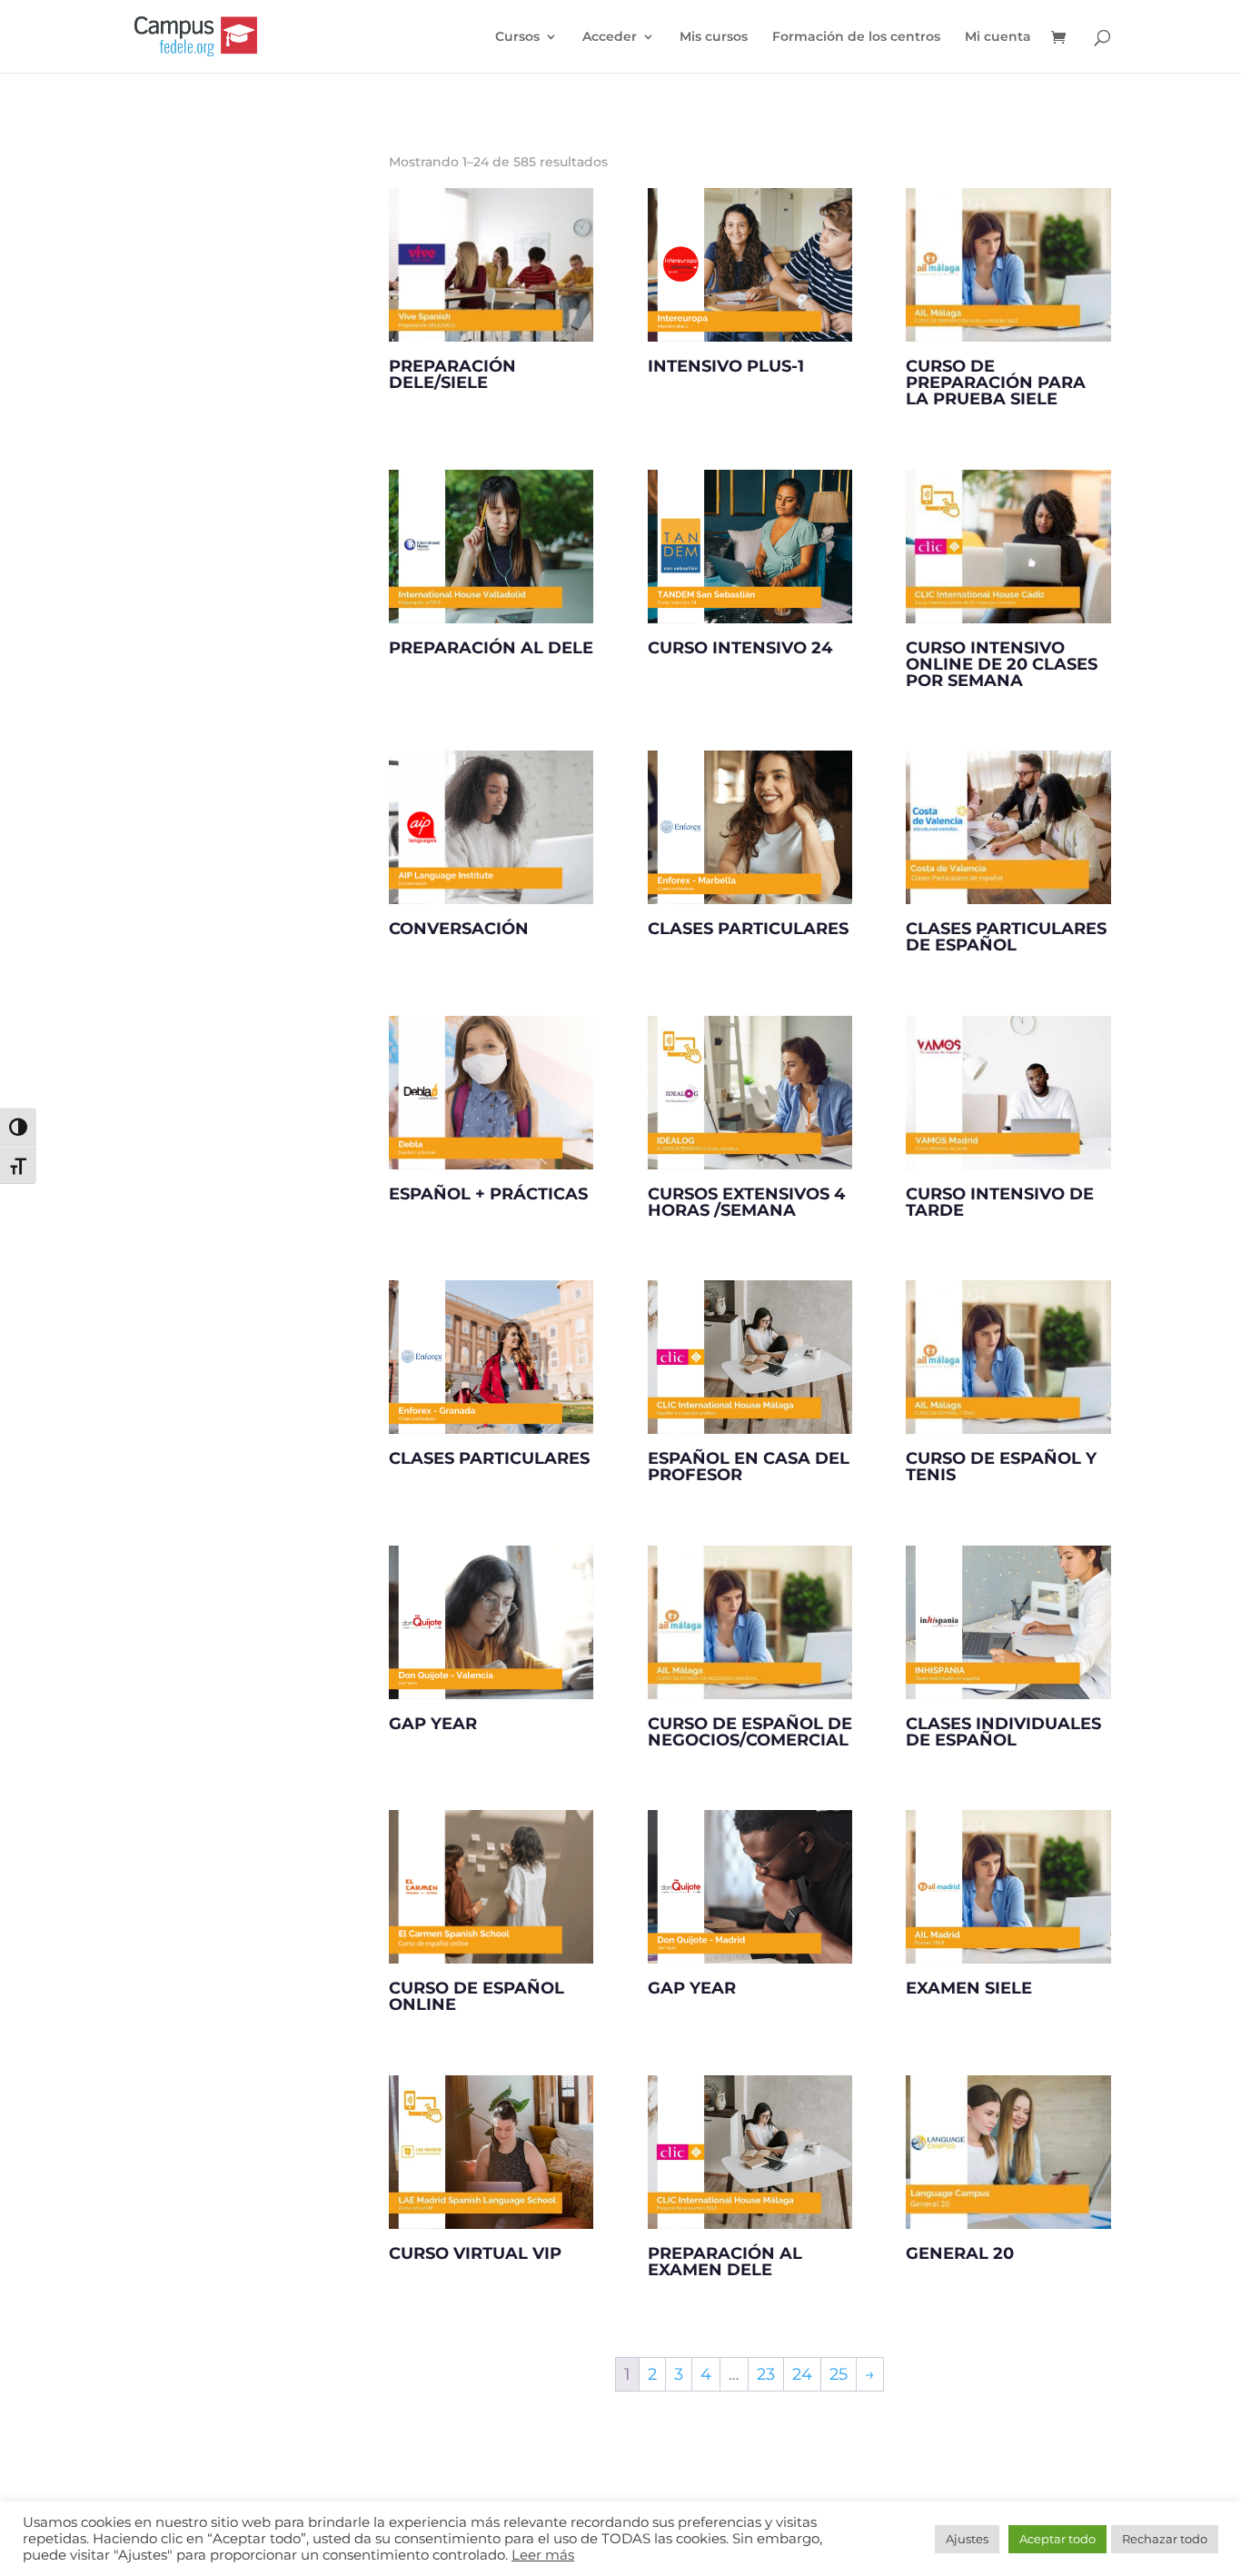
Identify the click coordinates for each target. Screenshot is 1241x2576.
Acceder (610, 37)
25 (839, 2374)
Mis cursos (714, 37)
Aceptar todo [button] (1057, 2539)
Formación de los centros (856, 37)
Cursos (517, 37)
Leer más (543, 2555)
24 (802, 2374)
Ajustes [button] (967, 2539)
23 (766, 2374)
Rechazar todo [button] (1165, 2539)
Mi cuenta (998, 37)
